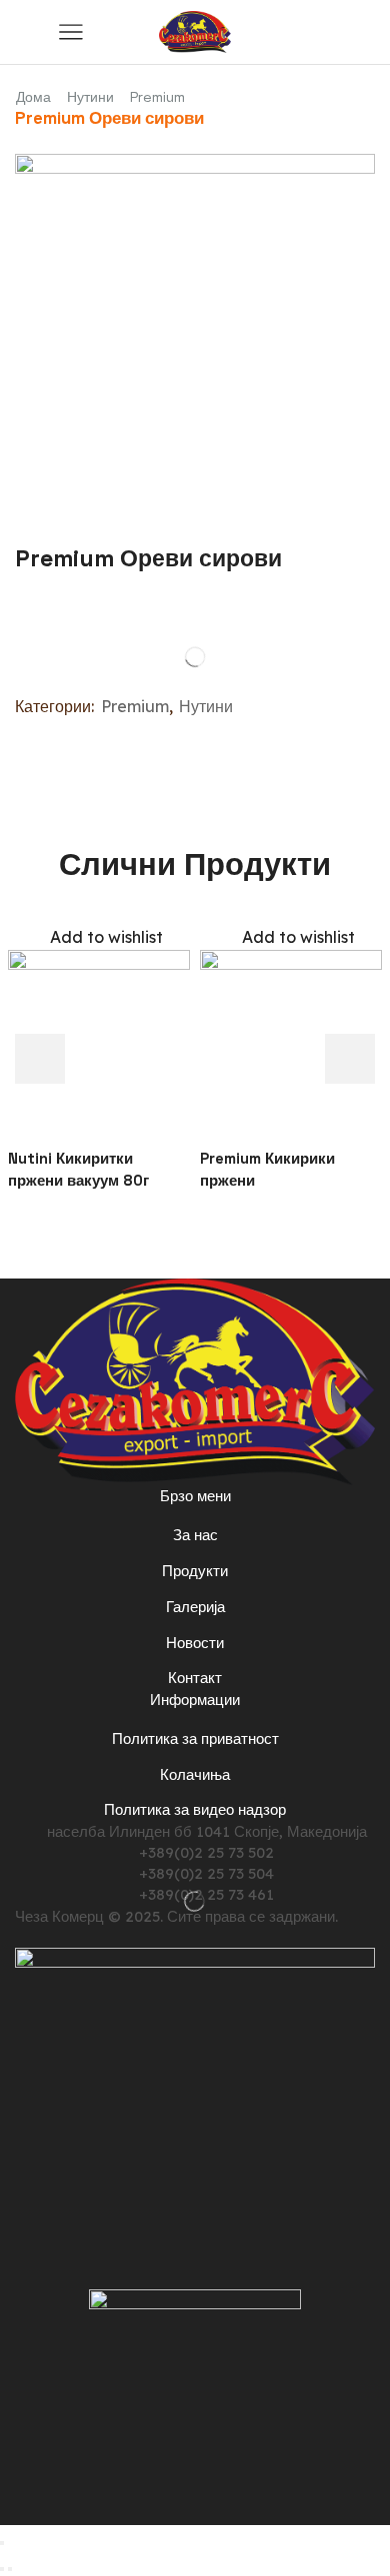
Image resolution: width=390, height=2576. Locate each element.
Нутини (90, 97)
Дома (33, 97)
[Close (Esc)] (2, 2543)
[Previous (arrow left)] (2, 2569)
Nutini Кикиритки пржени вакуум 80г (78, 1169)
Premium (157, 97)
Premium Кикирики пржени (267, 1169)
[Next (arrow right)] (10, 2569)
